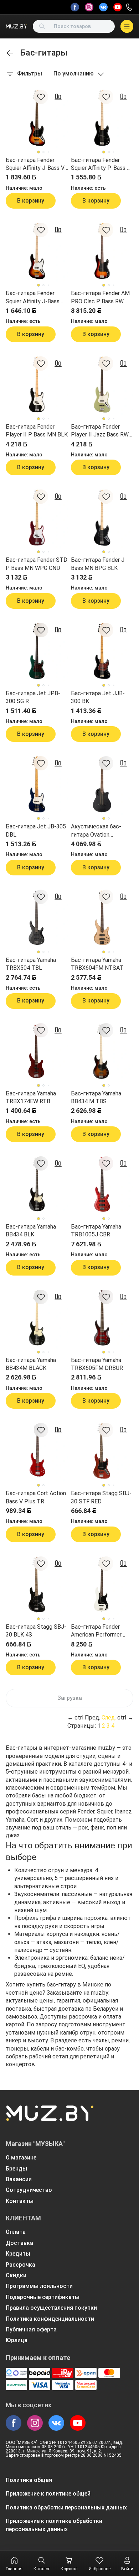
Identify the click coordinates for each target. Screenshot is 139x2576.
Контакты (20, 2201)
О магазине (21, 2158)
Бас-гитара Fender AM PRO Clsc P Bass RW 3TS (100, 298)
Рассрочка (20, 2265)
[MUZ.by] (16, 26)
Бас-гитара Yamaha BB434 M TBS (96, 1097)
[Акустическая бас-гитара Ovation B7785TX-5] (102, 784)
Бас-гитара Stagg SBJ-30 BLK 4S (36, 1631)
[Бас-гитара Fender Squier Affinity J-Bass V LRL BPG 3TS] (37, 118)
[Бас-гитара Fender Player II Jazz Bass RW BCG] (102, 385)
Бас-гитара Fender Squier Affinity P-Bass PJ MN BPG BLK (102, 164)
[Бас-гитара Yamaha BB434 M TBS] (102, 1051)
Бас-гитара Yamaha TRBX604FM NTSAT (97, 964)
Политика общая (29, 2480)
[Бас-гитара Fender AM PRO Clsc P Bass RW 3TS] (102, 251)
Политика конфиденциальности (50, 2319)
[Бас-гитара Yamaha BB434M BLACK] (37, 1318)
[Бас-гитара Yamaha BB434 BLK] (37, 1185)
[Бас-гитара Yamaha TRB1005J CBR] (102, 1185)
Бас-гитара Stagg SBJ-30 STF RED (101, 1497)
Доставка (19, 2243)
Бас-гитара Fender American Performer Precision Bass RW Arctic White (96, 1631)
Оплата (16, 2232)
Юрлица (17, 2340)
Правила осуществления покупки (51, 2308)
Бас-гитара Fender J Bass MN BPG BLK (98, 564)
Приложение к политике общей (48, 2494)
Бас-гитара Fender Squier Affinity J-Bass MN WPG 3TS (33, 298)
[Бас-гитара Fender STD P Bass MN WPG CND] (37, 518)
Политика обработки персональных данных (66, 2507)
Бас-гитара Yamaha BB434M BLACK (31, 1364)
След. (109, 1718)
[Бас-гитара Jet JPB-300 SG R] (37, 651)
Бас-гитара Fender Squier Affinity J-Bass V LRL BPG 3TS (35, 164)
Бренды (16, 2169)
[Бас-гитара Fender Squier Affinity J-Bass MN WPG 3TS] (37, 251)
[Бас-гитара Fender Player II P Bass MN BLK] (37, 385)
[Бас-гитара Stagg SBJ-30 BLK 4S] (37, 1585)
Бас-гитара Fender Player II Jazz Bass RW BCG (100, 431)
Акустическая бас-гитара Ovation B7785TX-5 (96, 831)
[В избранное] (41, 97)
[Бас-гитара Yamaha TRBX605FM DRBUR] (102, 1318)
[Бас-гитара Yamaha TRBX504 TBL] (37, 918)
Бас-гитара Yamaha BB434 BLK (31, 1231)
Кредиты (18, 2254)
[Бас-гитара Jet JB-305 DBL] (37, 784)
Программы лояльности (39, 2286)
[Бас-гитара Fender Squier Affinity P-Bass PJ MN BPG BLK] (102, 118)
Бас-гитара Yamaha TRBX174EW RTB (31, 1097)
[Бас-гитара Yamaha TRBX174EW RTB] (37, 1051)
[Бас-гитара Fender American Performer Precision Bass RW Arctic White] (102, 1585)
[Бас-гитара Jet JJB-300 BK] (102, 651)
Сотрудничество (29, 2190)
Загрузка (70, 1698)
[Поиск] (42, 26)
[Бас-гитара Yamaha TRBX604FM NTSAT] (102, 918)
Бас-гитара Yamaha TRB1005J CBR (96, 1231)
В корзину (31, 201)
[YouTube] (118, 7)
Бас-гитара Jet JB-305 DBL (36, 830)
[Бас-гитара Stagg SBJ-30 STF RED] (102, 1451)
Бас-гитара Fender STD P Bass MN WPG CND (37, 564)
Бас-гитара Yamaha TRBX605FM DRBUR (97, 1364)
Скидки (16, 2275)
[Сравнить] (58, 97)
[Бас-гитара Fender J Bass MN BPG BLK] (102, 518)
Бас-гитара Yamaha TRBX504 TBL (31, 964)
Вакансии (19, 2179)
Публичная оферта (31, 2329)
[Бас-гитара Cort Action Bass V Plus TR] (37, 1451)
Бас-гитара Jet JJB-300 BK (98, 697)
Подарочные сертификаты (43, 2297)
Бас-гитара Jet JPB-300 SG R (33, 697)
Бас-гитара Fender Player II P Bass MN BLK (37, 431)
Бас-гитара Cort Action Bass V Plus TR (36, 1497)
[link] (10, 53)
